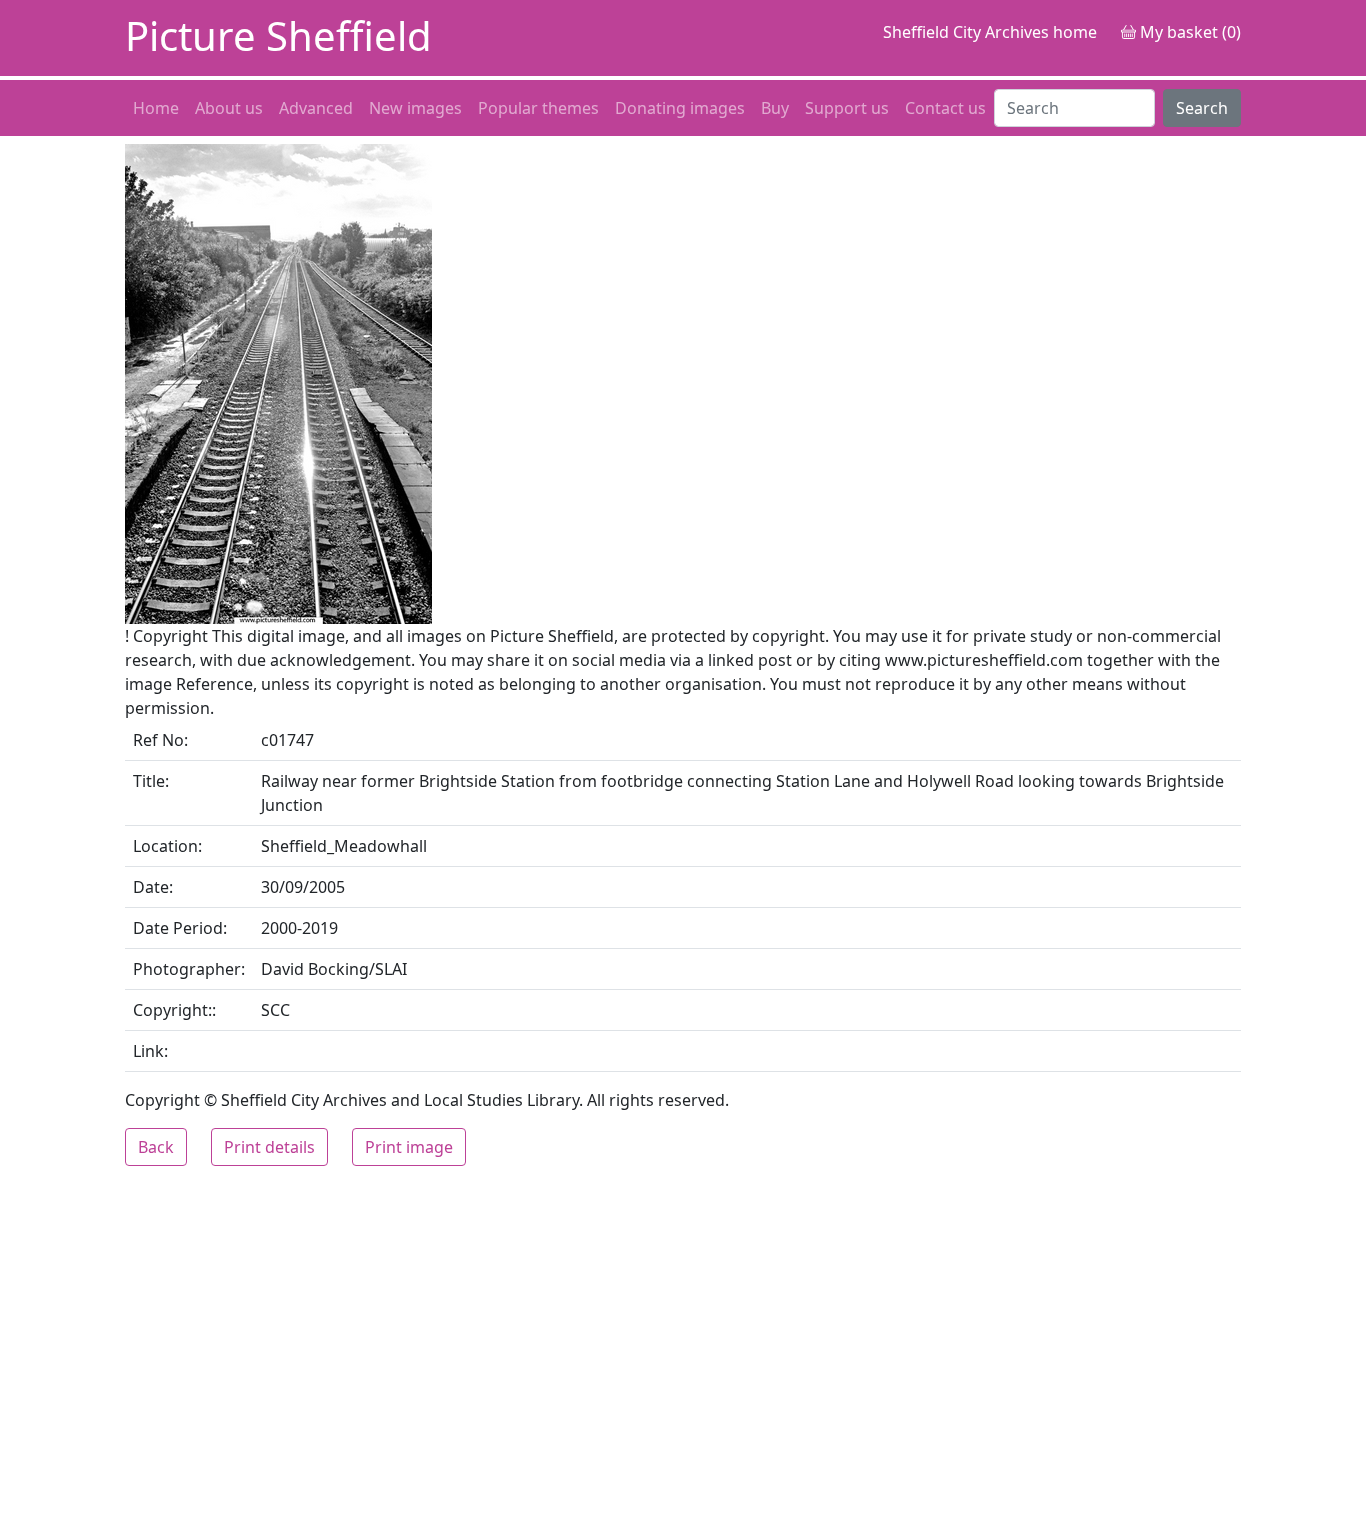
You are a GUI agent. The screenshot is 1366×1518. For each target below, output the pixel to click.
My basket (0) (1188, 32)
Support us (847, 108)
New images (415, 108)
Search (1202, 108)
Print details (269, 1147)
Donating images (680, 108)
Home (156, 108)
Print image (409, 1147)
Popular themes (538, 108)
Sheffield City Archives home (990, 32)
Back (156, 1147)
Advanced (316, 108)
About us (229, 108)
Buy (775, 108)
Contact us (945, 108)
